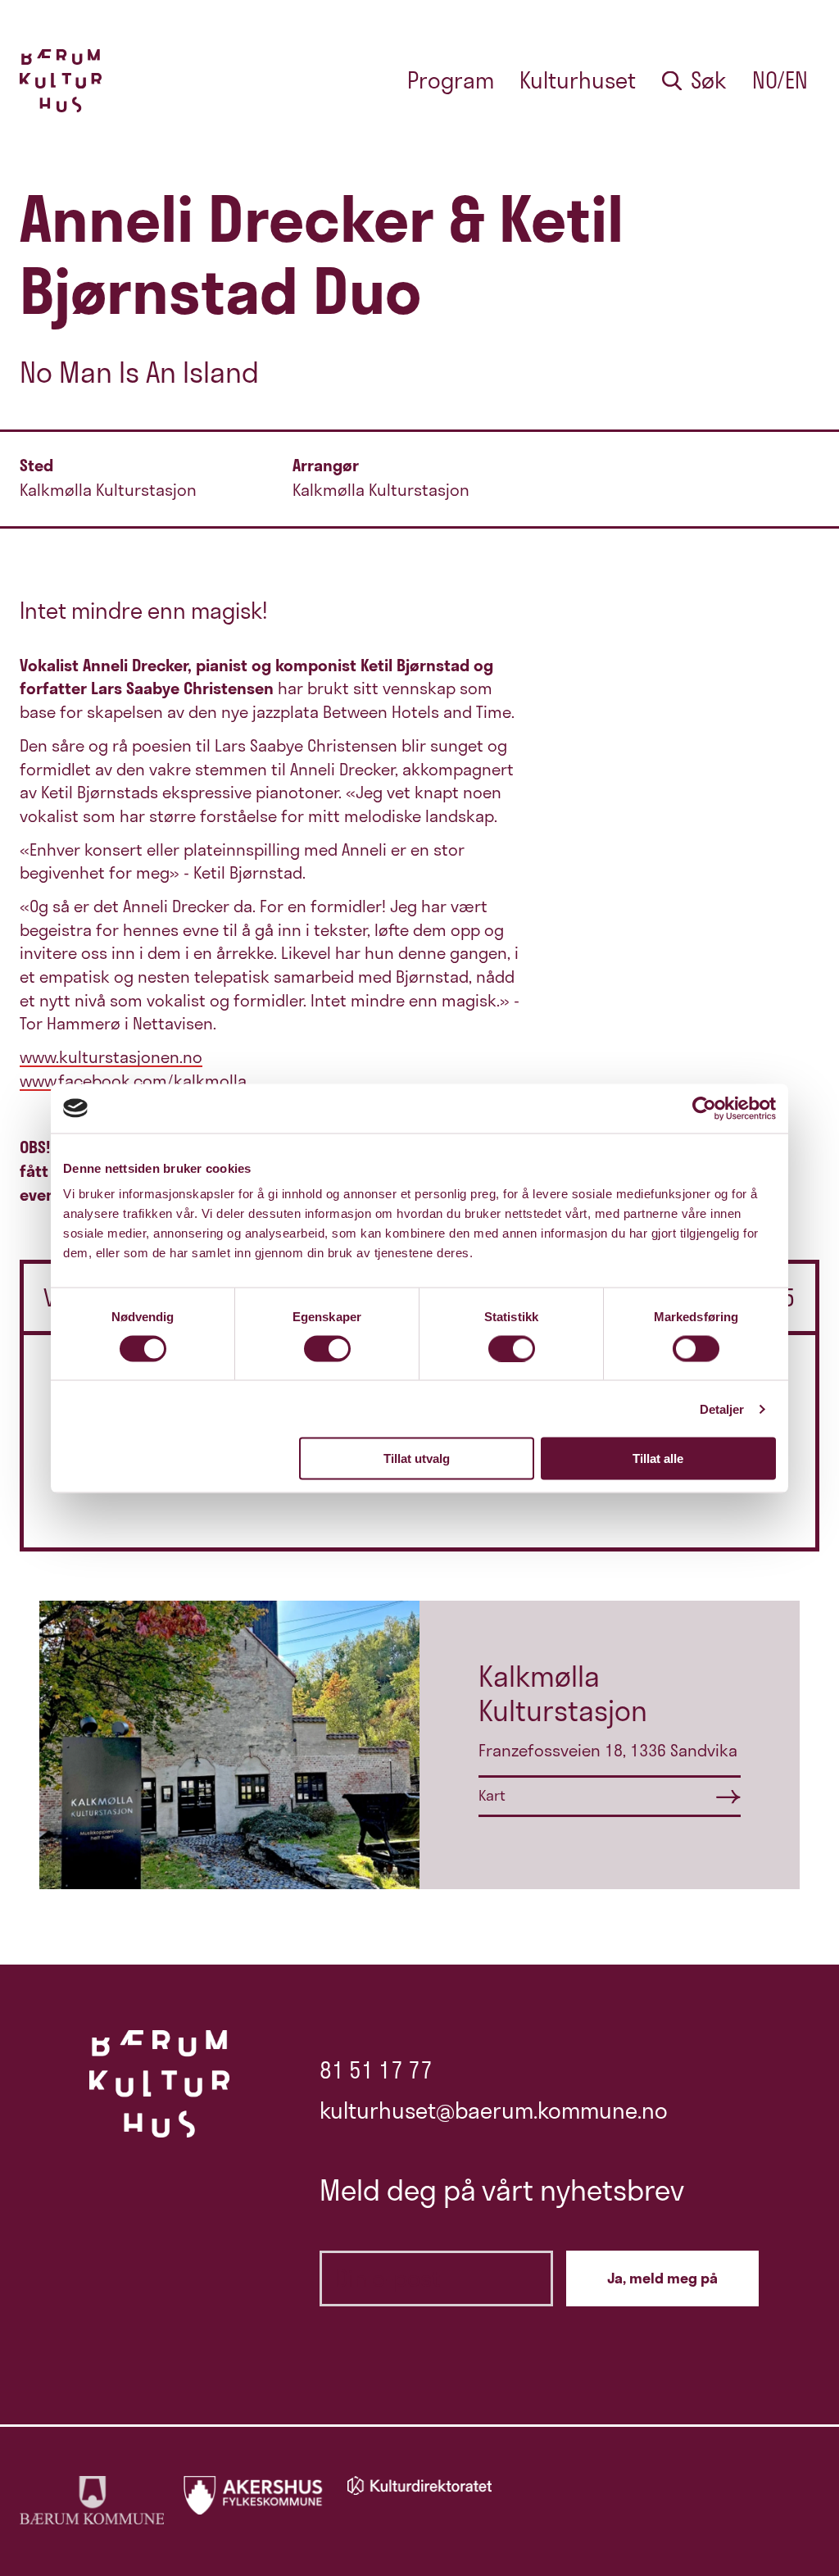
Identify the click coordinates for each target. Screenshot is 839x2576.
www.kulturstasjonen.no (111, 1057)
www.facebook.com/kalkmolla (133, 1081)
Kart (492, 1795)
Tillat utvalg (417, 1458)
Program (451, 80)
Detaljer (722, 1408)
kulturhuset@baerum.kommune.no (494, 2110)
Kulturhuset (578, 80)
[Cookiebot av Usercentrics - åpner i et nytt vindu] (704, 1108)
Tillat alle (658, 1458)
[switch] (327, 1348)
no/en (780, 80)
